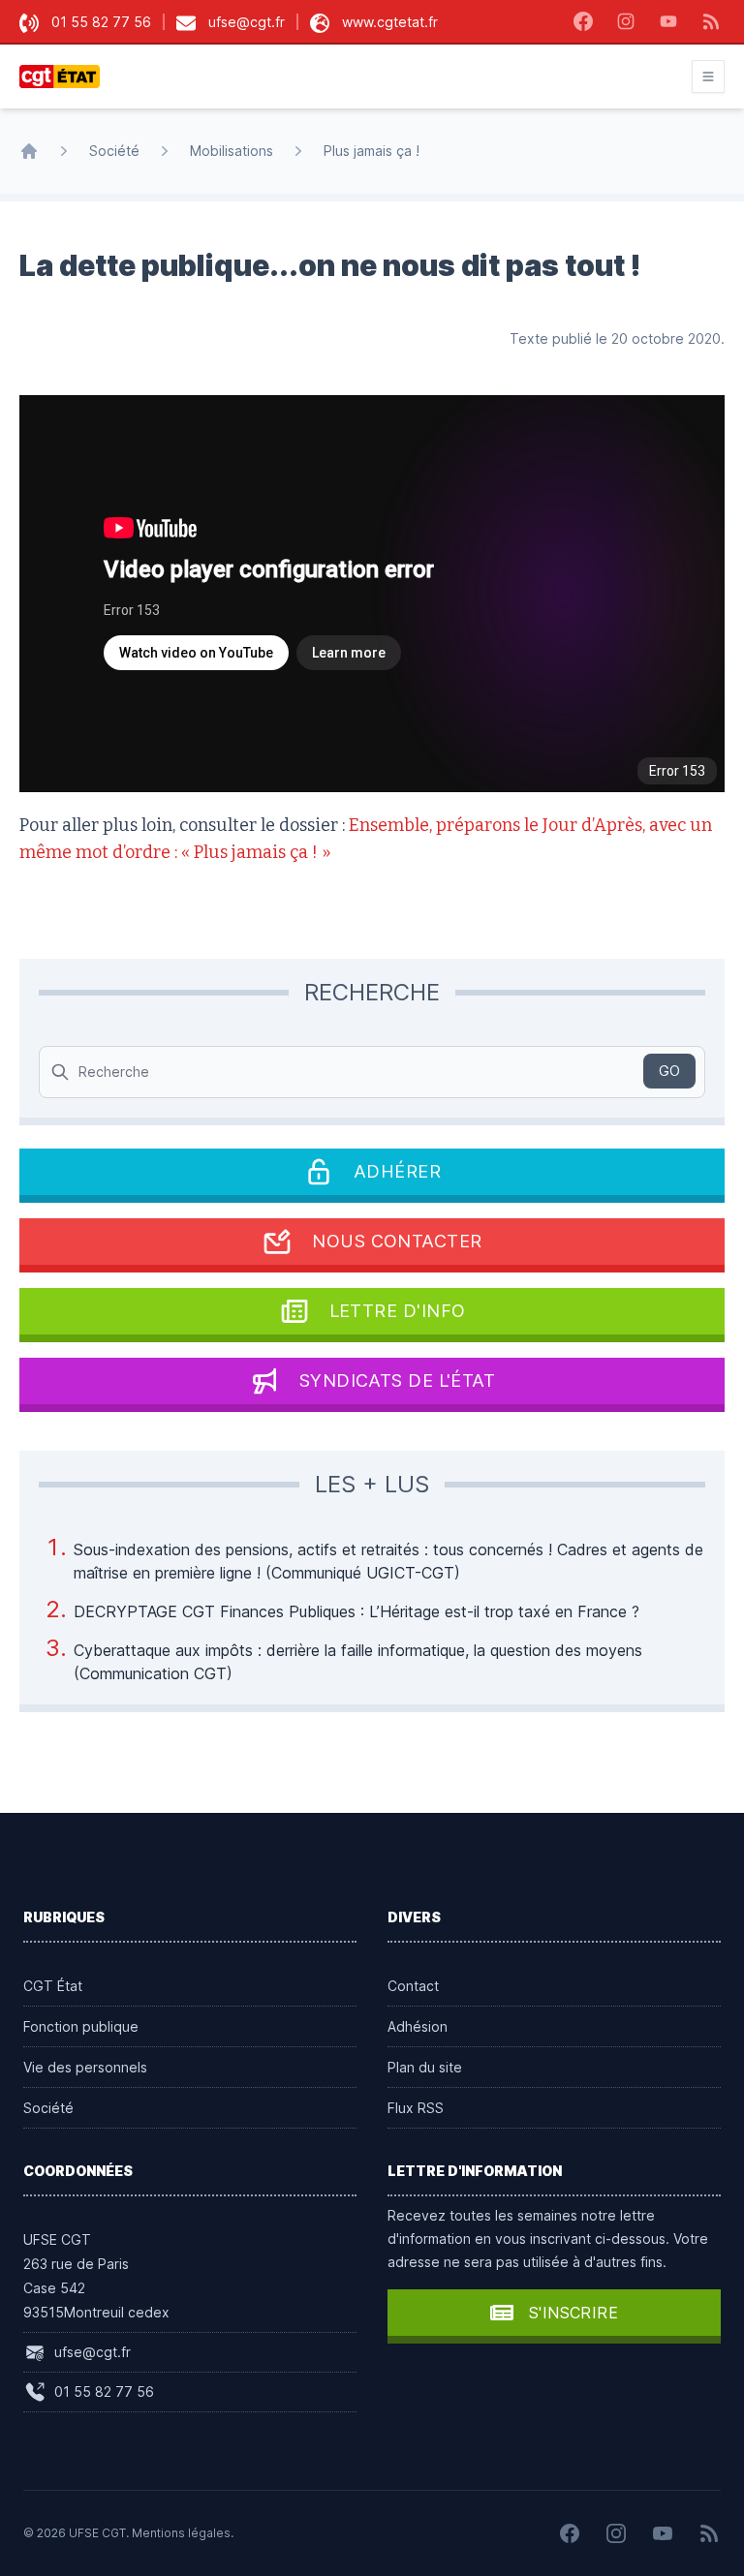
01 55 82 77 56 (101, 22)
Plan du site (425, 2067)
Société (114, 151)
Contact (413, 1986)
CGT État (53, 1986)
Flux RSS (416, 2108)
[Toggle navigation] (708, 77)
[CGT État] (65, 77)
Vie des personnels (85, 2067)
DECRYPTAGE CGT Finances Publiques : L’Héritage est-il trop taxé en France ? (356, 1611)
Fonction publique (81, 2026)
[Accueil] (29, 151)
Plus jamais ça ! (372, 151)
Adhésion (418, 2026)
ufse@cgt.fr (247, 22)
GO (669, 1071)
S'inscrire (573, 2313)
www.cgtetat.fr (390, 22)
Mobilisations (232, 151)
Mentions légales (181, 2533)
